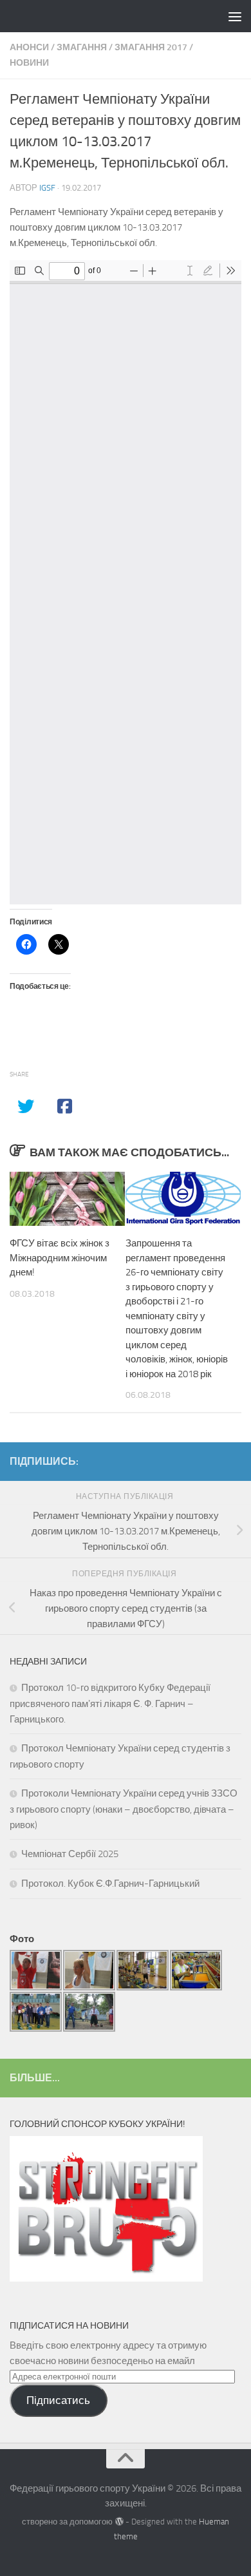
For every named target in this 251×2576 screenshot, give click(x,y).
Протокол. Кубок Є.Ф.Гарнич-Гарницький (110, 1884)
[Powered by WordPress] (119, 2522)
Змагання (82, 47)
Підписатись (58, 2400)
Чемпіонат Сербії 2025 (70, 1854)
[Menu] (235, 16)
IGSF (47, 188)
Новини (29, 63)
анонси (29, 47)
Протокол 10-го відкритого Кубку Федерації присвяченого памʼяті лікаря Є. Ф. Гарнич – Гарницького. (110, 1703)
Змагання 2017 (151, 47)
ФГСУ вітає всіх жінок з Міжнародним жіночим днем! (60, 1258)
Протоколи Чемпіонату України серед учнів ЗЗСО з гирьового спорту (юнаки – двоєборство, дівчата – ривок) (124, 1809)
